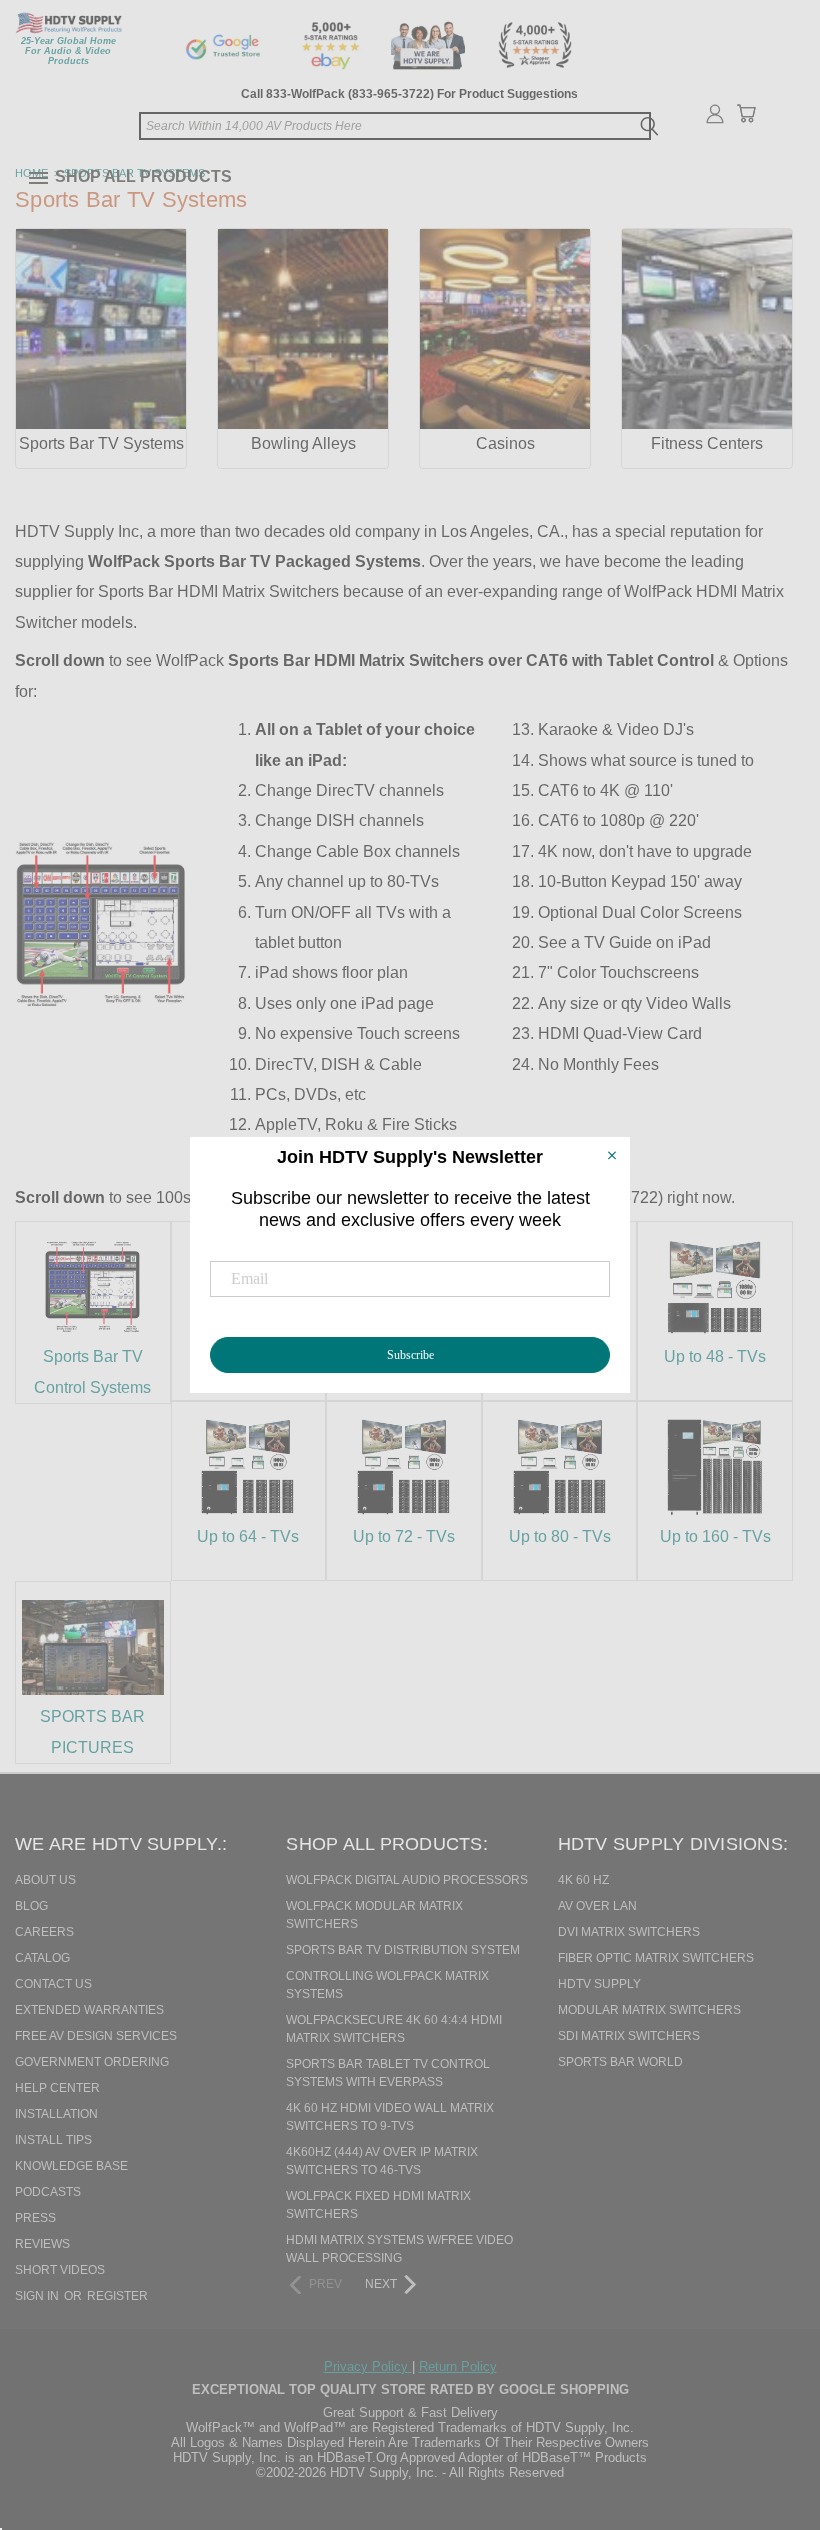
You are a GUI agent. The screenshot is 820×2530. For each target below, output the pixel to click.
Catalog (42, 1958)
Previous (764, 2412)
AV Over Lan (597, 1906)
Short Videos (60, 2270)
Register (117, 2296)
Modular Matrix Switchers (649, 2010)
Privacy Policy (368, 2366)
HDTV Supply (599, 1984)
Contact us (53, 1984)
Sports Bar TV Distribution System (403, 1950)
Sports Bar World (620, 2062)
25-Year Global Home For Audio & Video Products (68, 51)
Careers (44, 1932)
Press (35, 2218)
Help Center (57, 2088)
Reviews (42, 2244)
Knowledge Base (71, 2166)
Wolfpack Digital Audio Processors (407, 1880)
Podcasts (48, 2192)
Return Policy (458, 2366)
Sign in (38, 2296)
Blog (31, 1906)
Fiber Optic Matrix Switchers (656, 1958)
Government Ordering (92, 2062)
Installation (56, 2114)
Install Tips (53, 2140)
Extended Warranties (89, 2010)
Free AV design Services (96, 2036)
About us (45, 1880)
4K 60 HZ (583, 1880)
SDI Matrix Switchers (629, 2036)
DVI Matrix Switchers (629, 1932)
